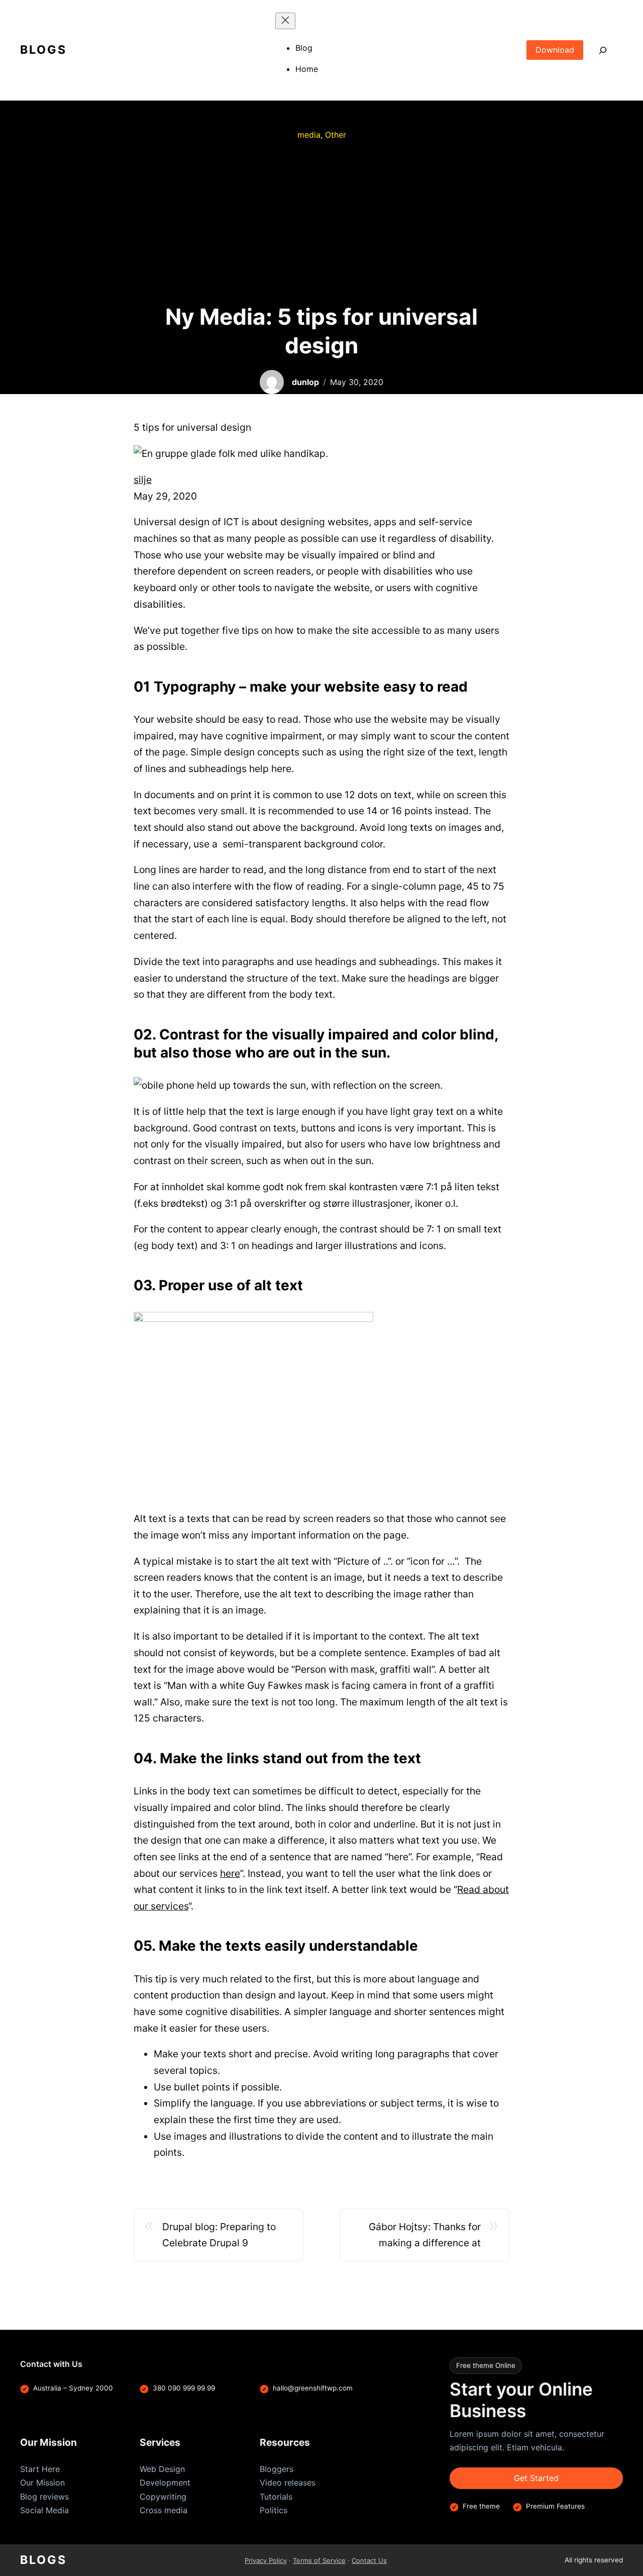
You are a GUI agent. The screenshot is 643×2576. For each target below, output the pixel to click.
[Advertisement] (321, 222)
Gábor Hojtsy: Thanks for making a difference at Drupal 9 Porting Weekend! (420, 2236)
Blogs (43, 50)
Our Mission (42, 2483)
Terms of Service (319, 2560)
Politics (274, 2510)
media (309, 135)
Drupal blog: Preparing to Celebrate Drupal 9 (219, 2235)
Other (336, 135)
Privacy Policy (266, 2560)
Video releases (288, 2483)
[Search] (603, 50)
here (230, 1873)
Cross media (164, 2510)
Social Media (44, 2510)
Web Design (162, 2469)
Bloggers (277, 2469)
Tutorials (276, 2497)
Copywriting (163, 2497)
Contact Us (369, 2560)
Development (165, 2483)
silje (143, 480)
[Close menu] (285, 21)
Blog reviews (44, 2497)
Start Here (40, 2469)
